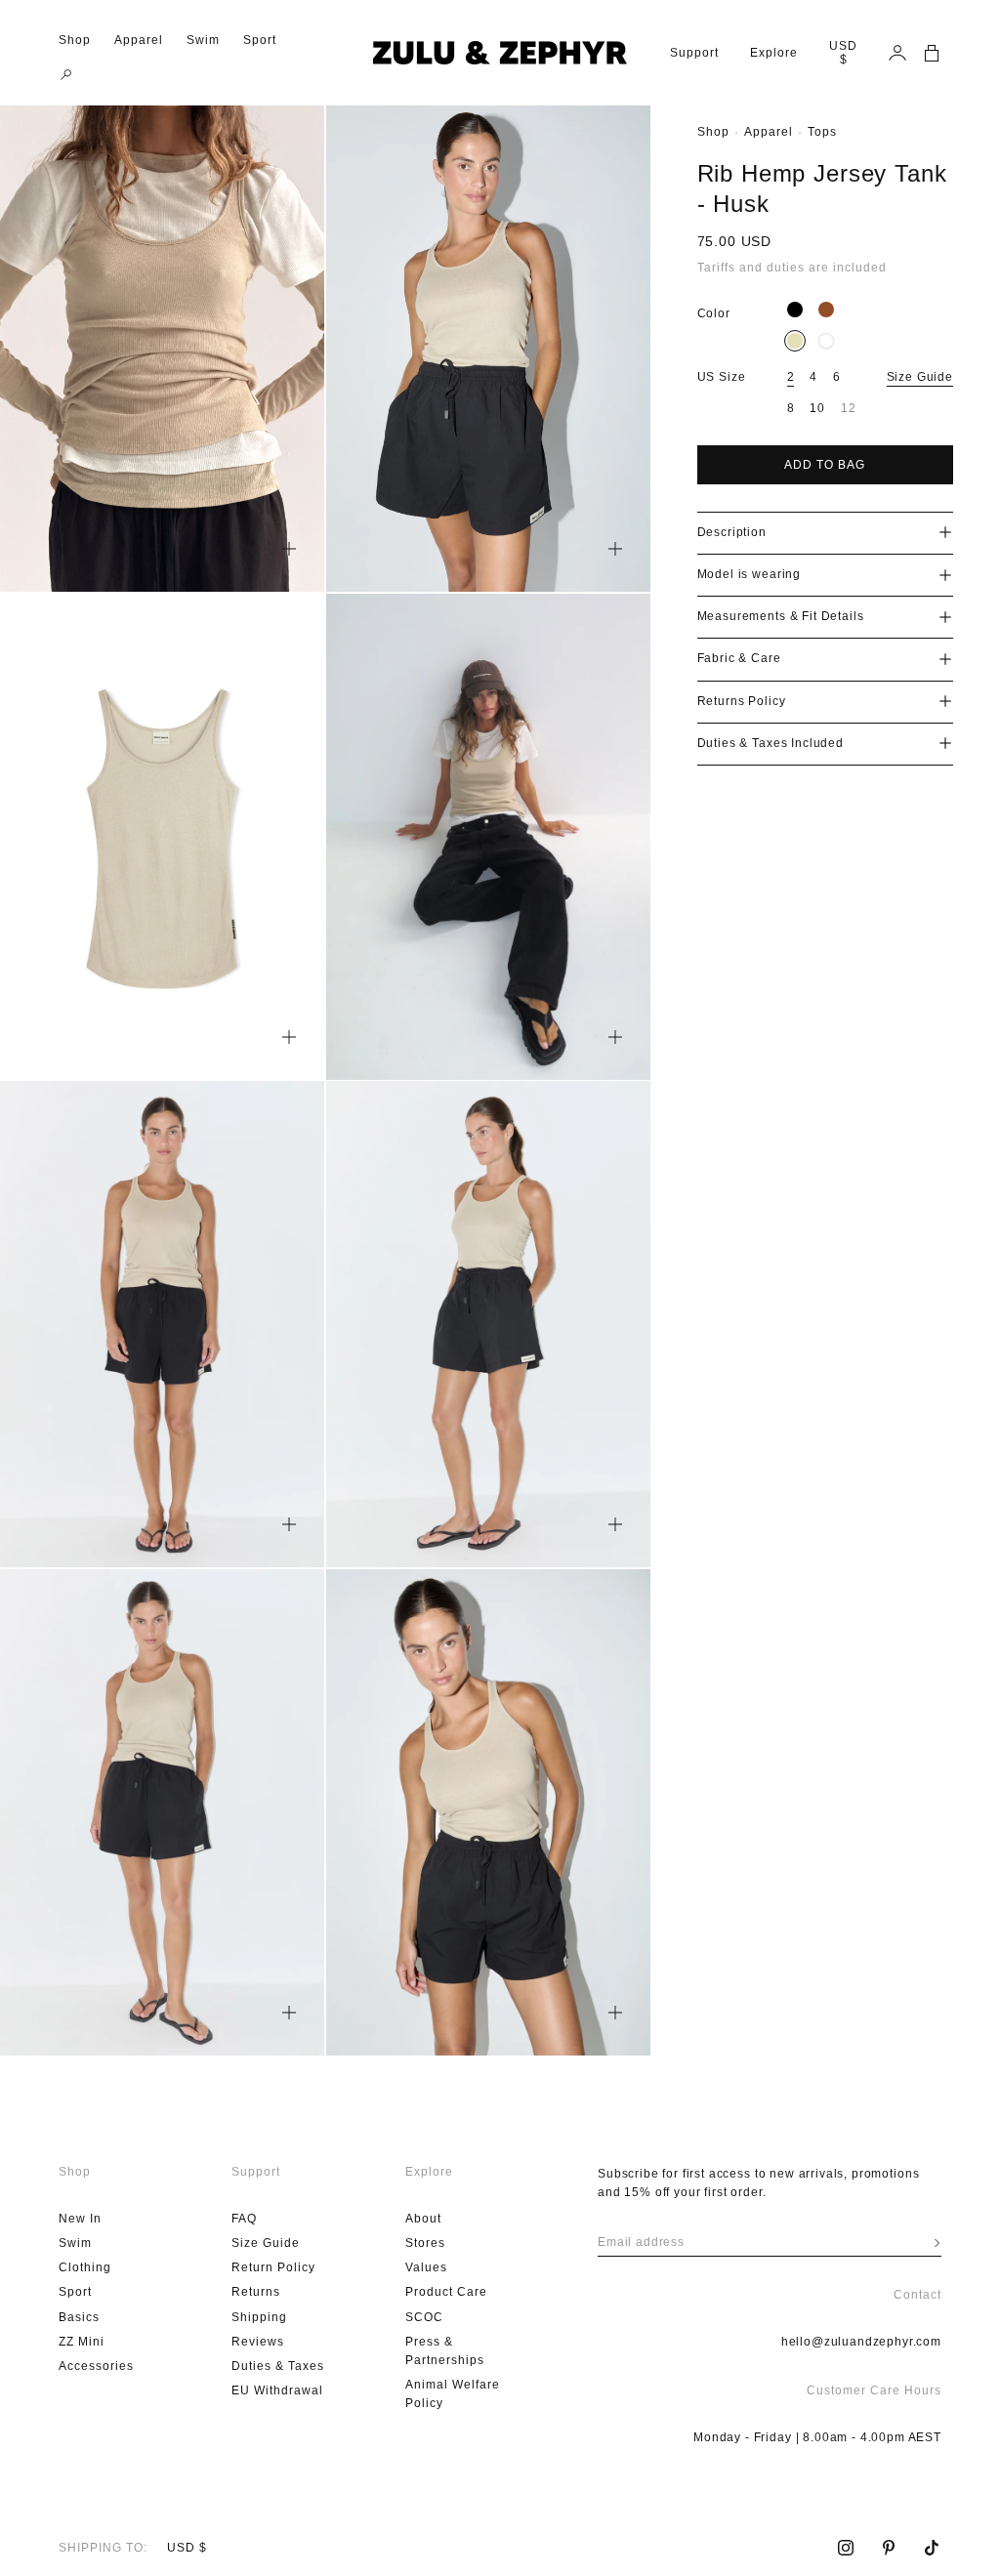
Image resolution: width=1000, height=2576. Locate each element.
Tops (822, 132)
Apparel (139, 40)
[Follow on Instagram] (846, 2548)
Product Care (446, 2292)
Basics (79, 2317)
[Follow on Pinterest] (889, 2548)
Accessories (96, 2366)
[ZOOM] (289, 549)
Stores (425, 2243)
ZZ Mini (82, 2342)
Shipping (259, 2317)
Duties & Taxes (278, 2366)
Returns (256, 2292)
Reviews (258, 2342)
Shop (75, 40)
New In (80, 2219)
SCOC (424, 2317)
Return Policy (273, 2267)
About (423, 2219)
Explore (774, 53)
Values (426, 2267)
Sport (260, 40)
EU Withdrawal (277, 2390)
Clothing (85, 2267)
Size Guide (920, 377)
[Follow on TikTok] (932, 2548)
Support (694, 53)
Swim (203, 40)
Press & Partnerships (445, 2351)
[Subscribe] (937, 2243)
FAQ (244, 2219)
